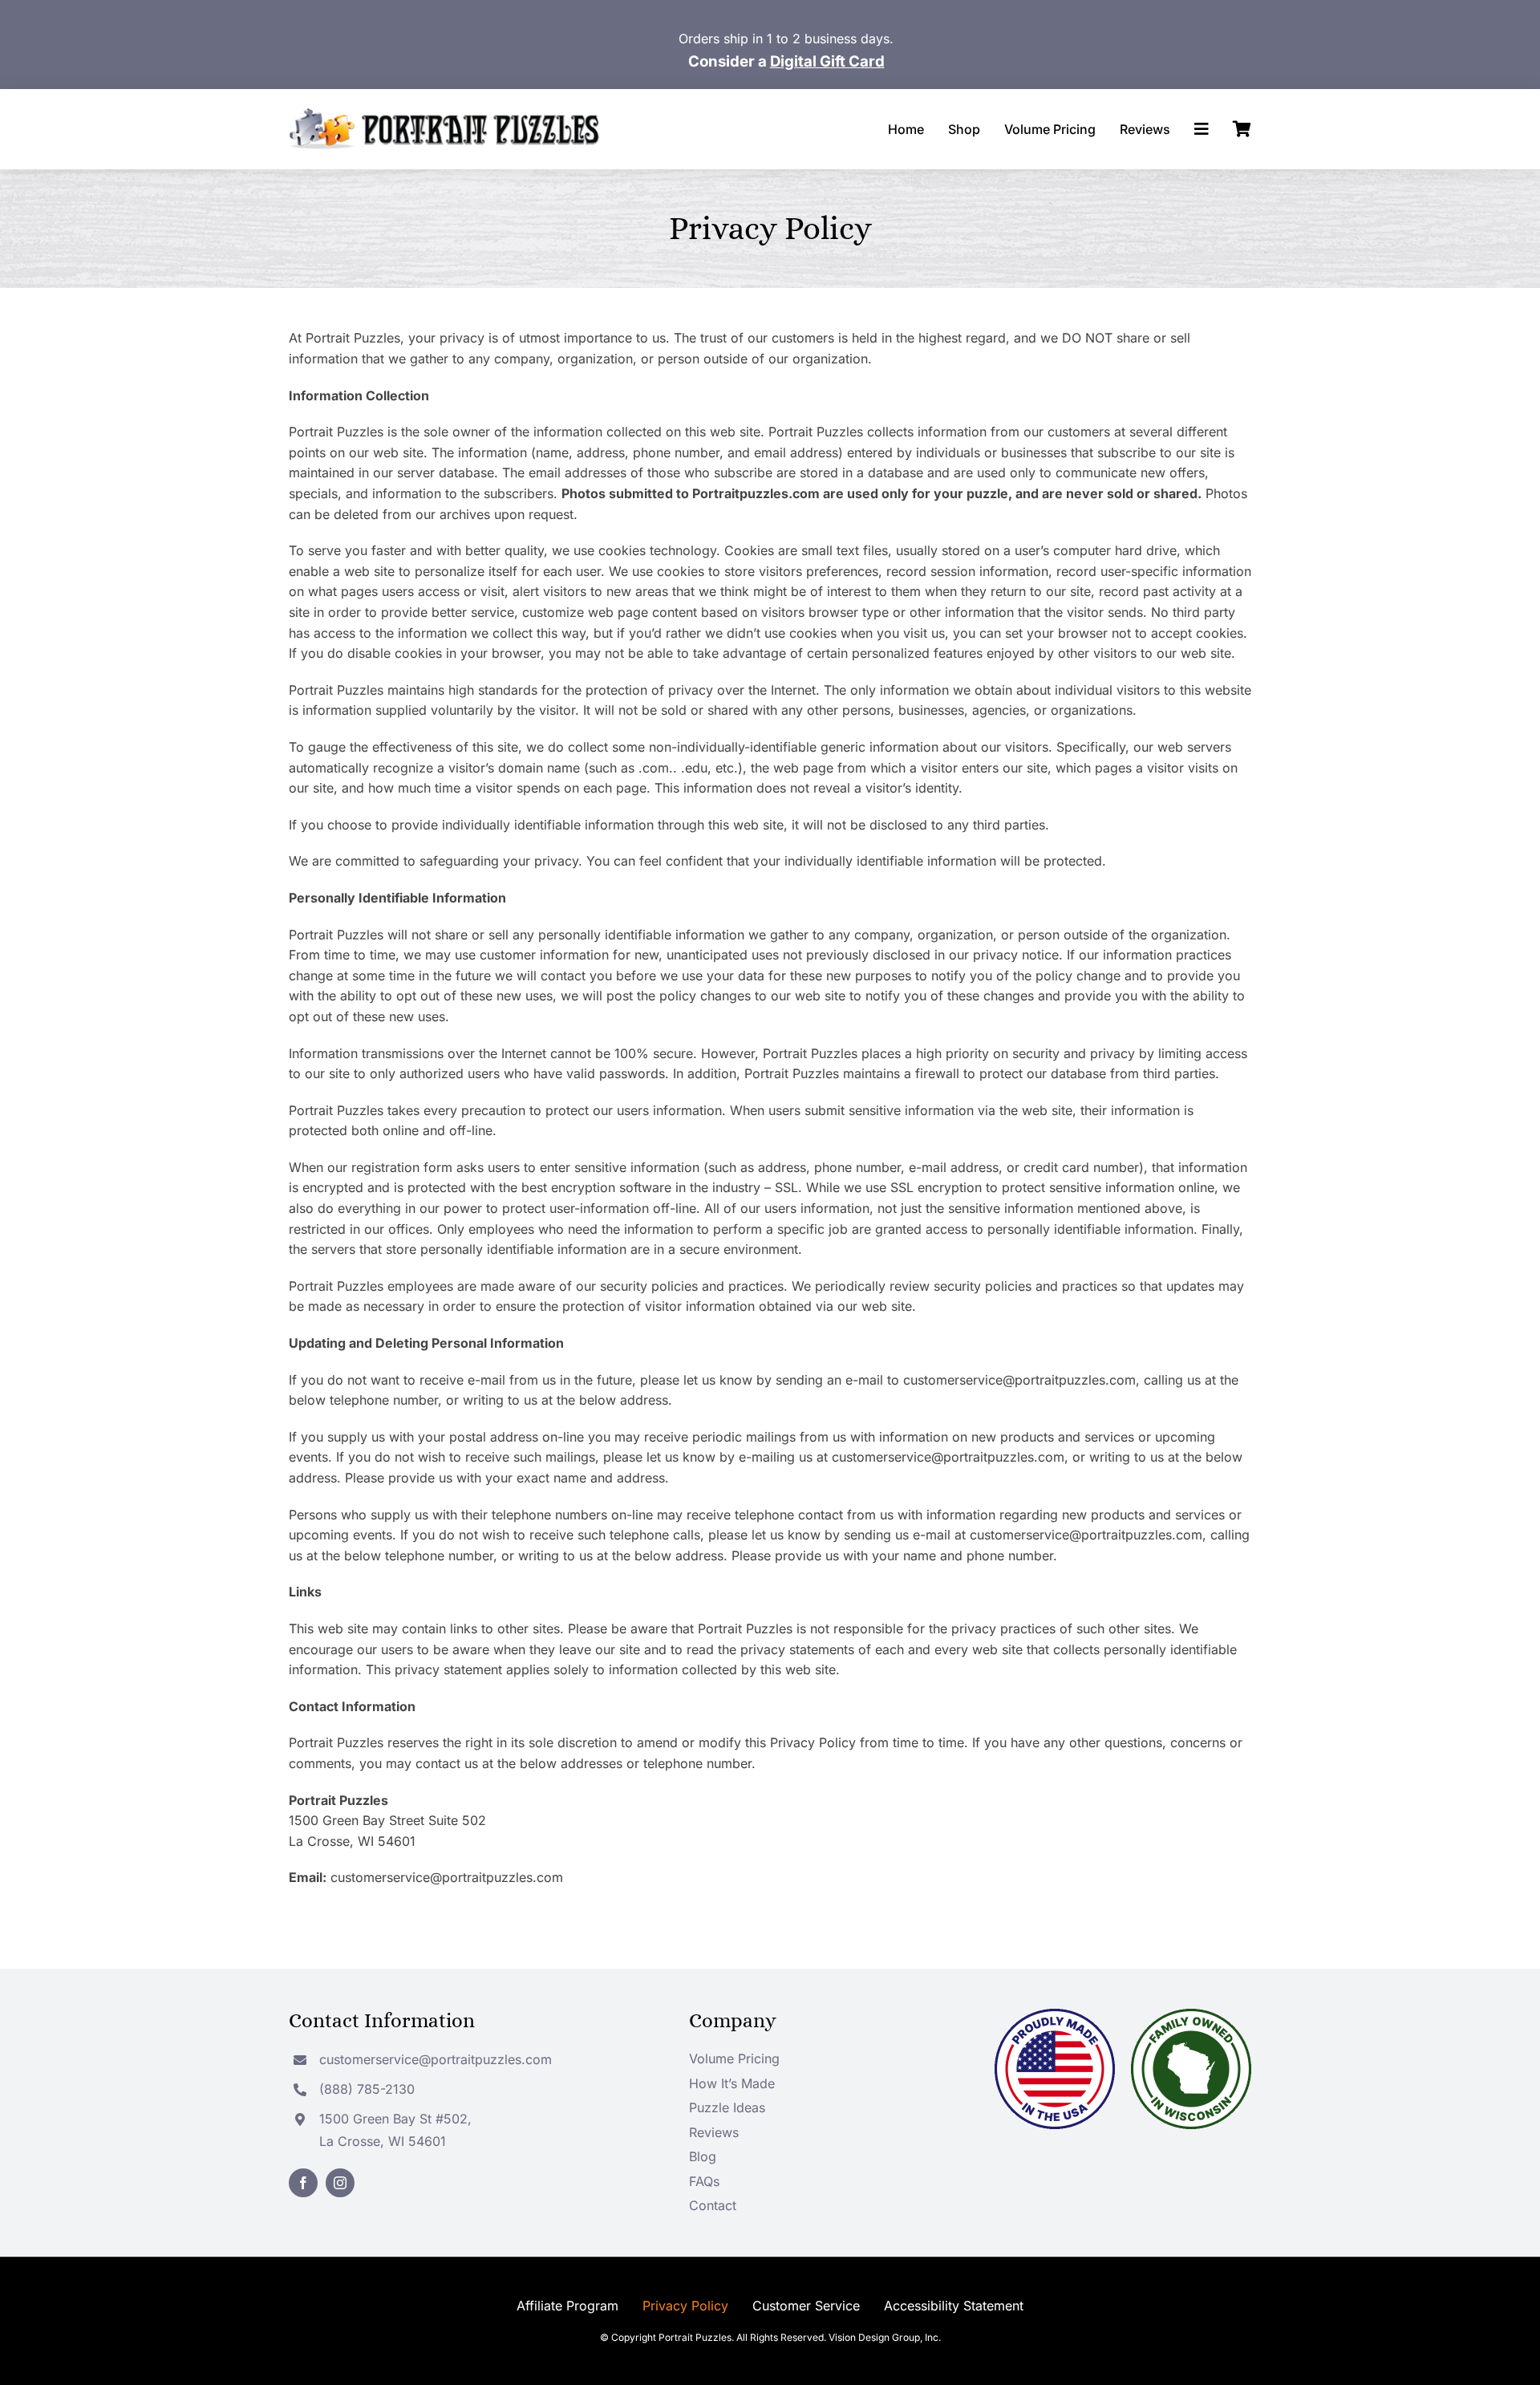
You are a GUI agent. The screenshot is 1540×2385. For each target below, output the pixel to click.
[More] (1202, 129)
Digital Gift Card (827, 61)
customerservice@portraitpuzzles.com (436, 2059)
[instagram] (340, 2183)
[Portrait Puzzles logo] (444, 115)
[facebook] (303, 2183)
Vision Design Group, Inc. (885, 2337)
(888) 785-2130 (367, 2089)
